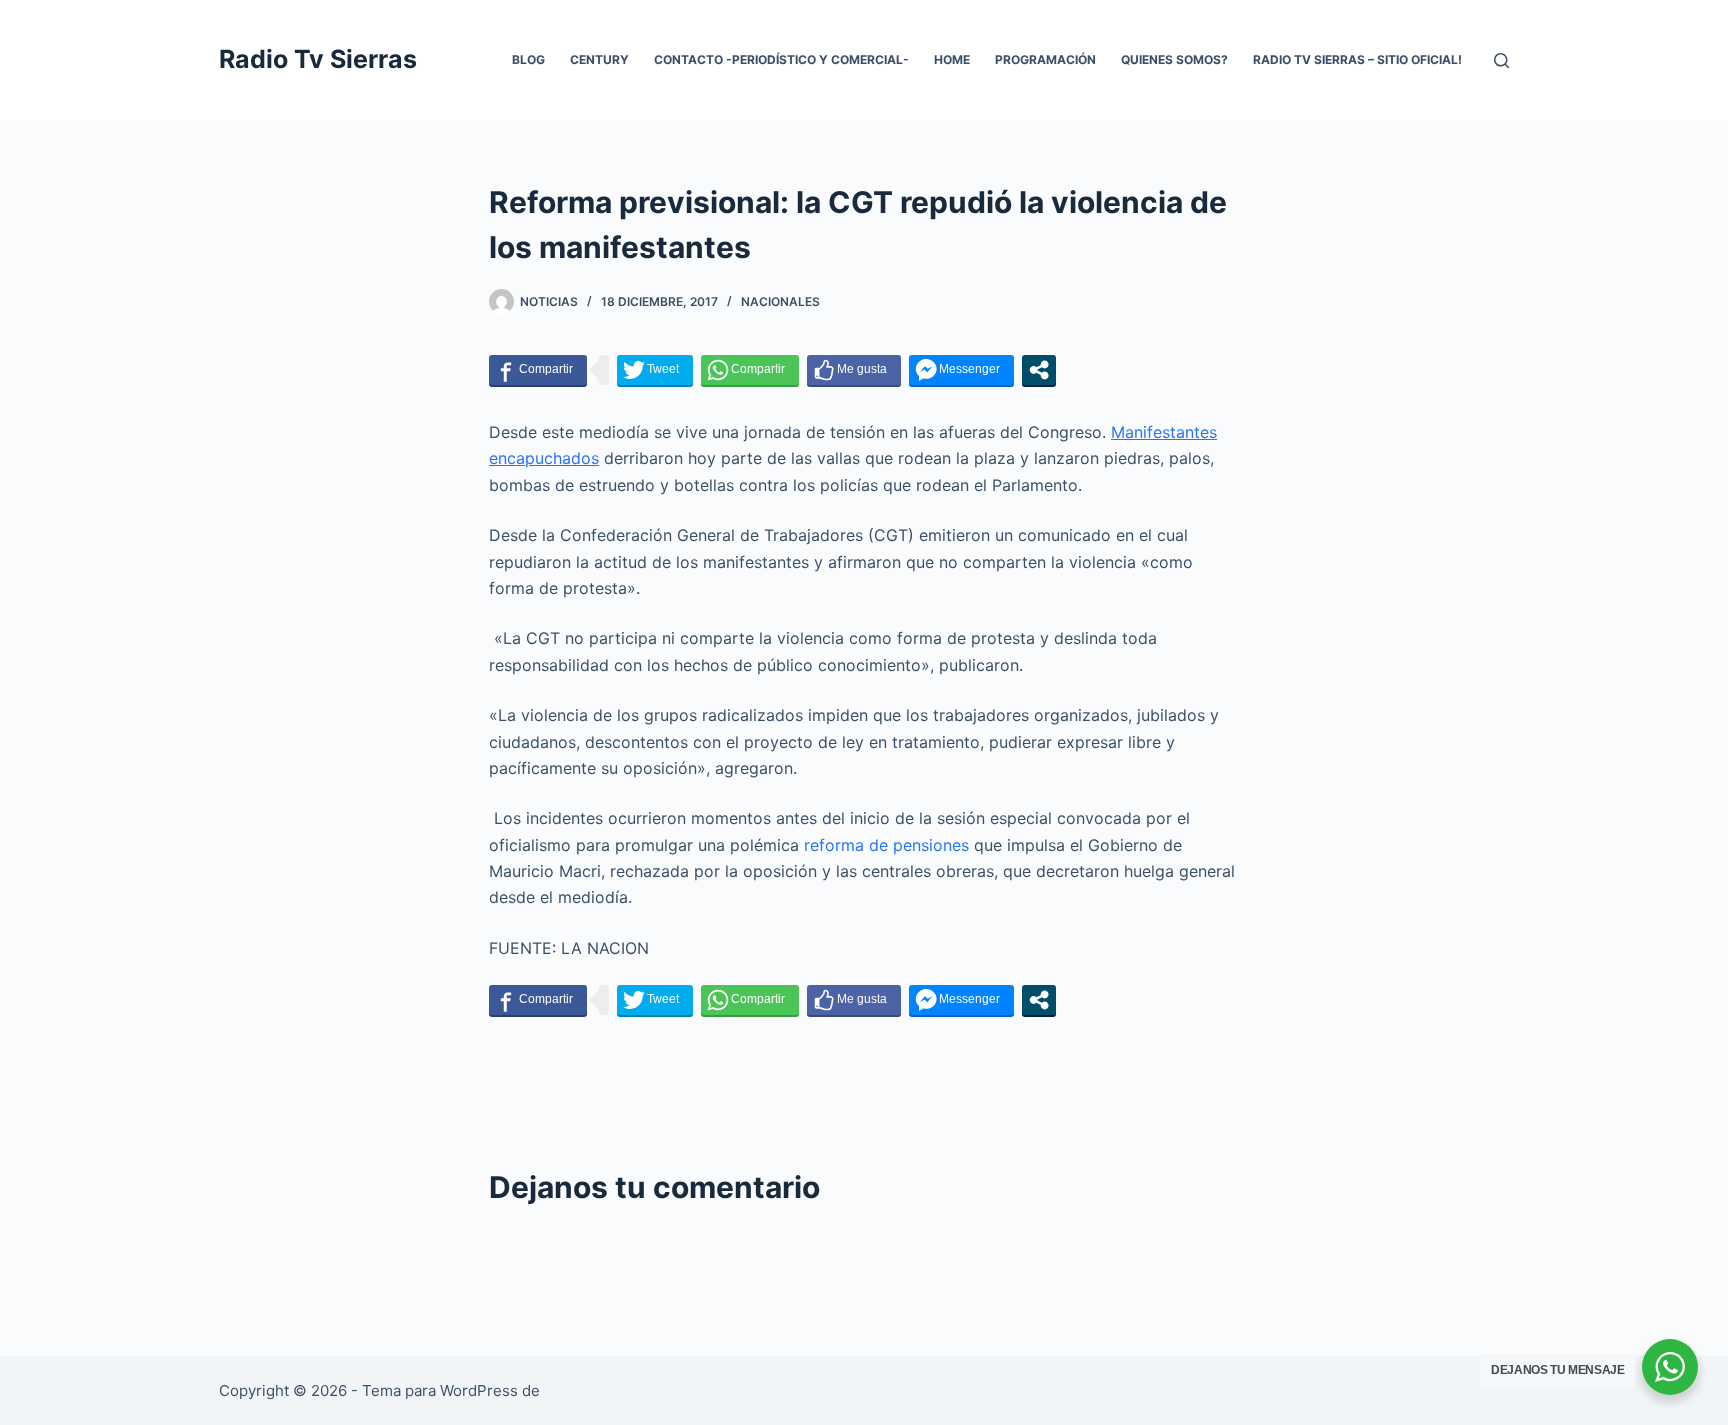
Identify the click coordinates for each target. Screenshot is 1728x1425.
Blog (528, 59)
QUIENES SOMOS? (1174, 59)
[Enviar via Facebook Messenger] (961, 370)
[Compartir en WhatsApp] (750, 370)
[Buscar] (1501, 60)
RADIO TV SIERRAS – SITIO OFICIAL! (1357, 59)
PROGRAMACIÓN (1045, 59)
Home (952, 59)
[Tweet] (655, 370)
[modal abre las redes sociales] (1039, 370)
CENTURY (599, 59)
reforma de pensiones (886, 845)
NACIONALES (780, 301)
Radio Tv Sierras (318, 59)
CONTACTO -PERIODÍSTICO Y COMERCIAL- (781, 59)
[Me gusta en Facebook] (854, 370)
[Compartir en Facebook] (538, 370)
